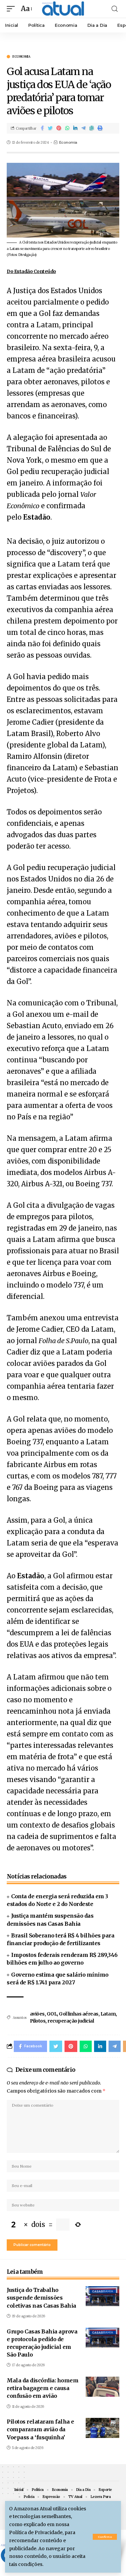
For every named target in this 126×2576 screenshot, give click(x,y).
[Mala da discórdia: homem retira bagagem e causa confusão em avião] (102, 2387)
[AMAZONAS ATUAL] (63, 9)
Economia (21, 57)
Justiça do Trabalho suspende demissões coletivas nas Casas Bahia (41, 2298)
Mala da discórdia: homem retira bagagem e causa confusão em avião (43, 2388)
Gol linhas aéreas (79, 2014)
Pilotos (38, 2021)
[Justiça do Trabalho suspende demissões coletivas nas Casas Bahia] (102, 2296)
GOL (52, 2014)
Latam (108, 2014)
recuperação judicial (71, 2021)
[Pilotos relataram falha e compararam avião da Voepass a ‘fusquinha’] (102, 2428)
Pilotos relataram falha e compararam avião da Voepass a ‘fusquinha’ (40, 2429)
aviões (37, 2014)
